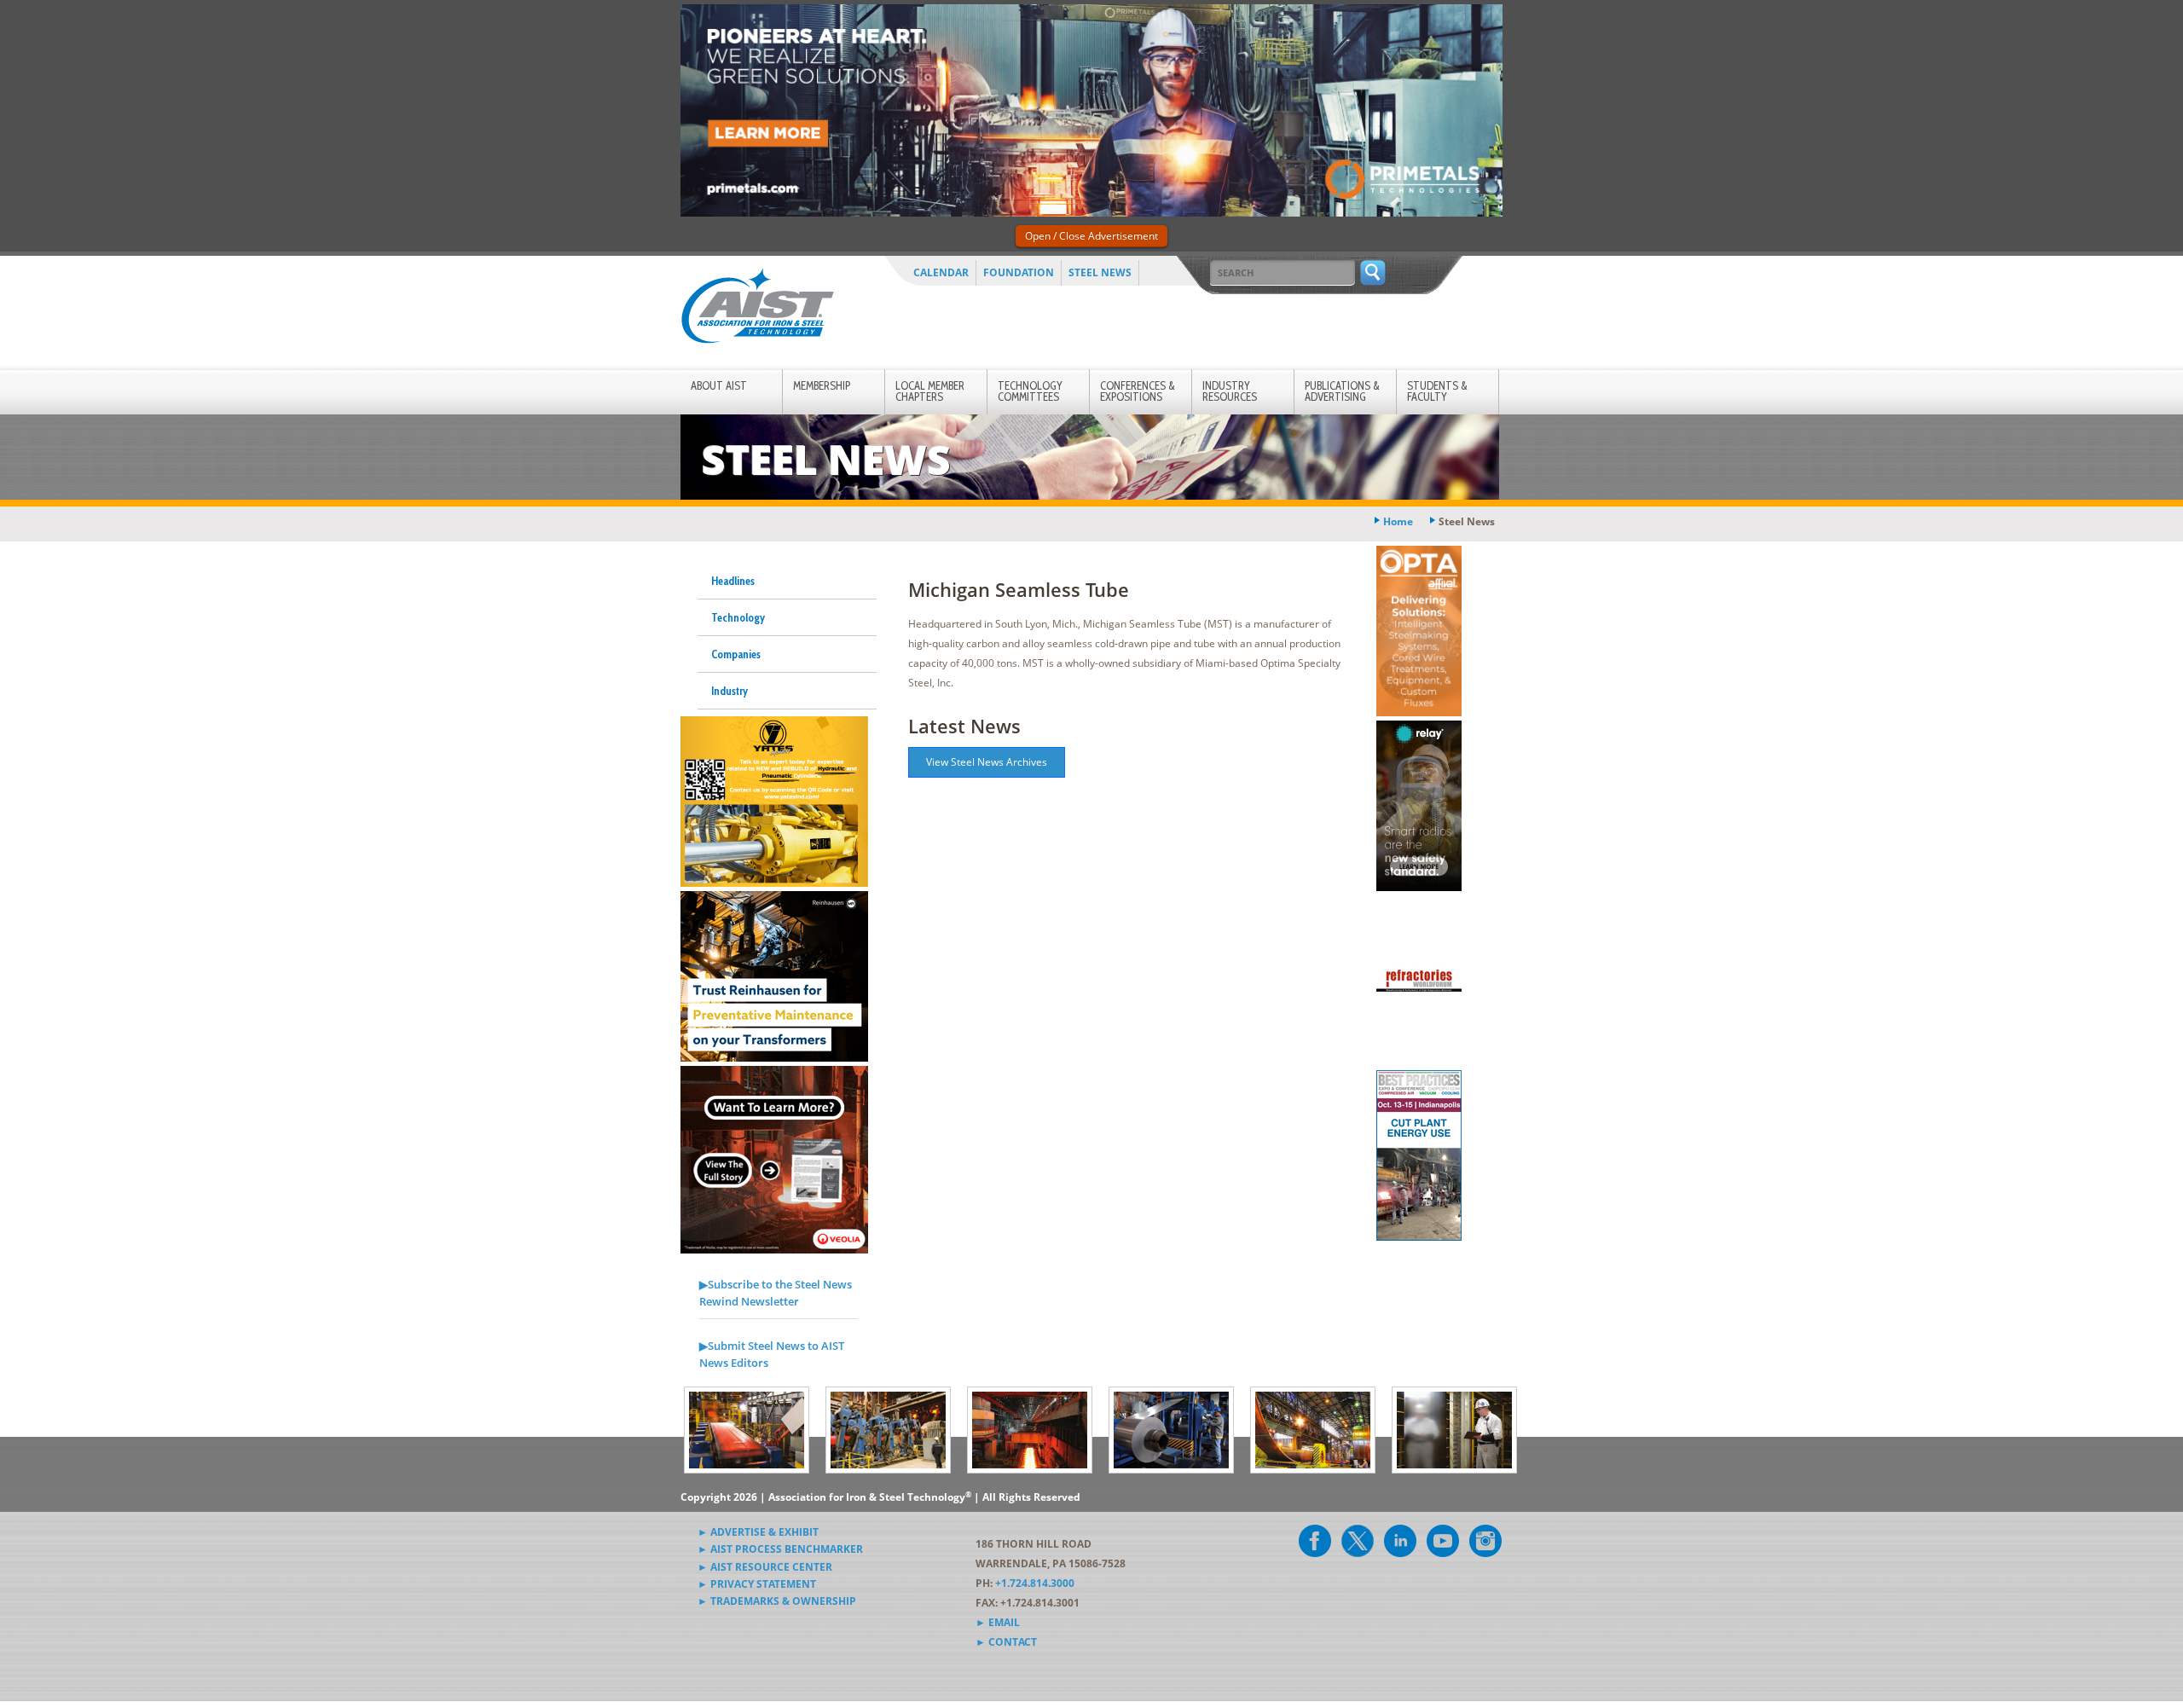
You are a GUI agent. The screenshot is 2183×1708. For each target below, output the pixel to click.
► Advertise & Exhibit (758, 1532)
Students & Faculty (1437, 391)
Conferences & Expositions (1138, 391)
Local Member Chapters (930, 391)
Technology (738, 617)
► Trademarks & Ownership (777, 1601)
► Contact (1006, 1642)
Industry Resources (1230, 391)
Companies (736, 654)
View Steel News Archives (987, 762)
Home (1398, 521)
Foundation (1019, 272)
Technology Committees (1030, 391)
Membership (822, 385)
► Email (998, 1622)
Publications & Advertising (1342, 391)
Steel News (1100, 272)
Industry (730, 691)
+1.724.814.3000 (1035, 1583)
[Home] (757, 309)
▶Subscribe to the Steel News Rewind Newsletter (776, 1293)
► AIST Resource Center (765, 1567)
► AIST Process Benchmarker (780, 1549)
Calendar (941, 272)
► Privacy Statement (757, 1584)
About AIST (719, 385)
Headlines (733, 581)
